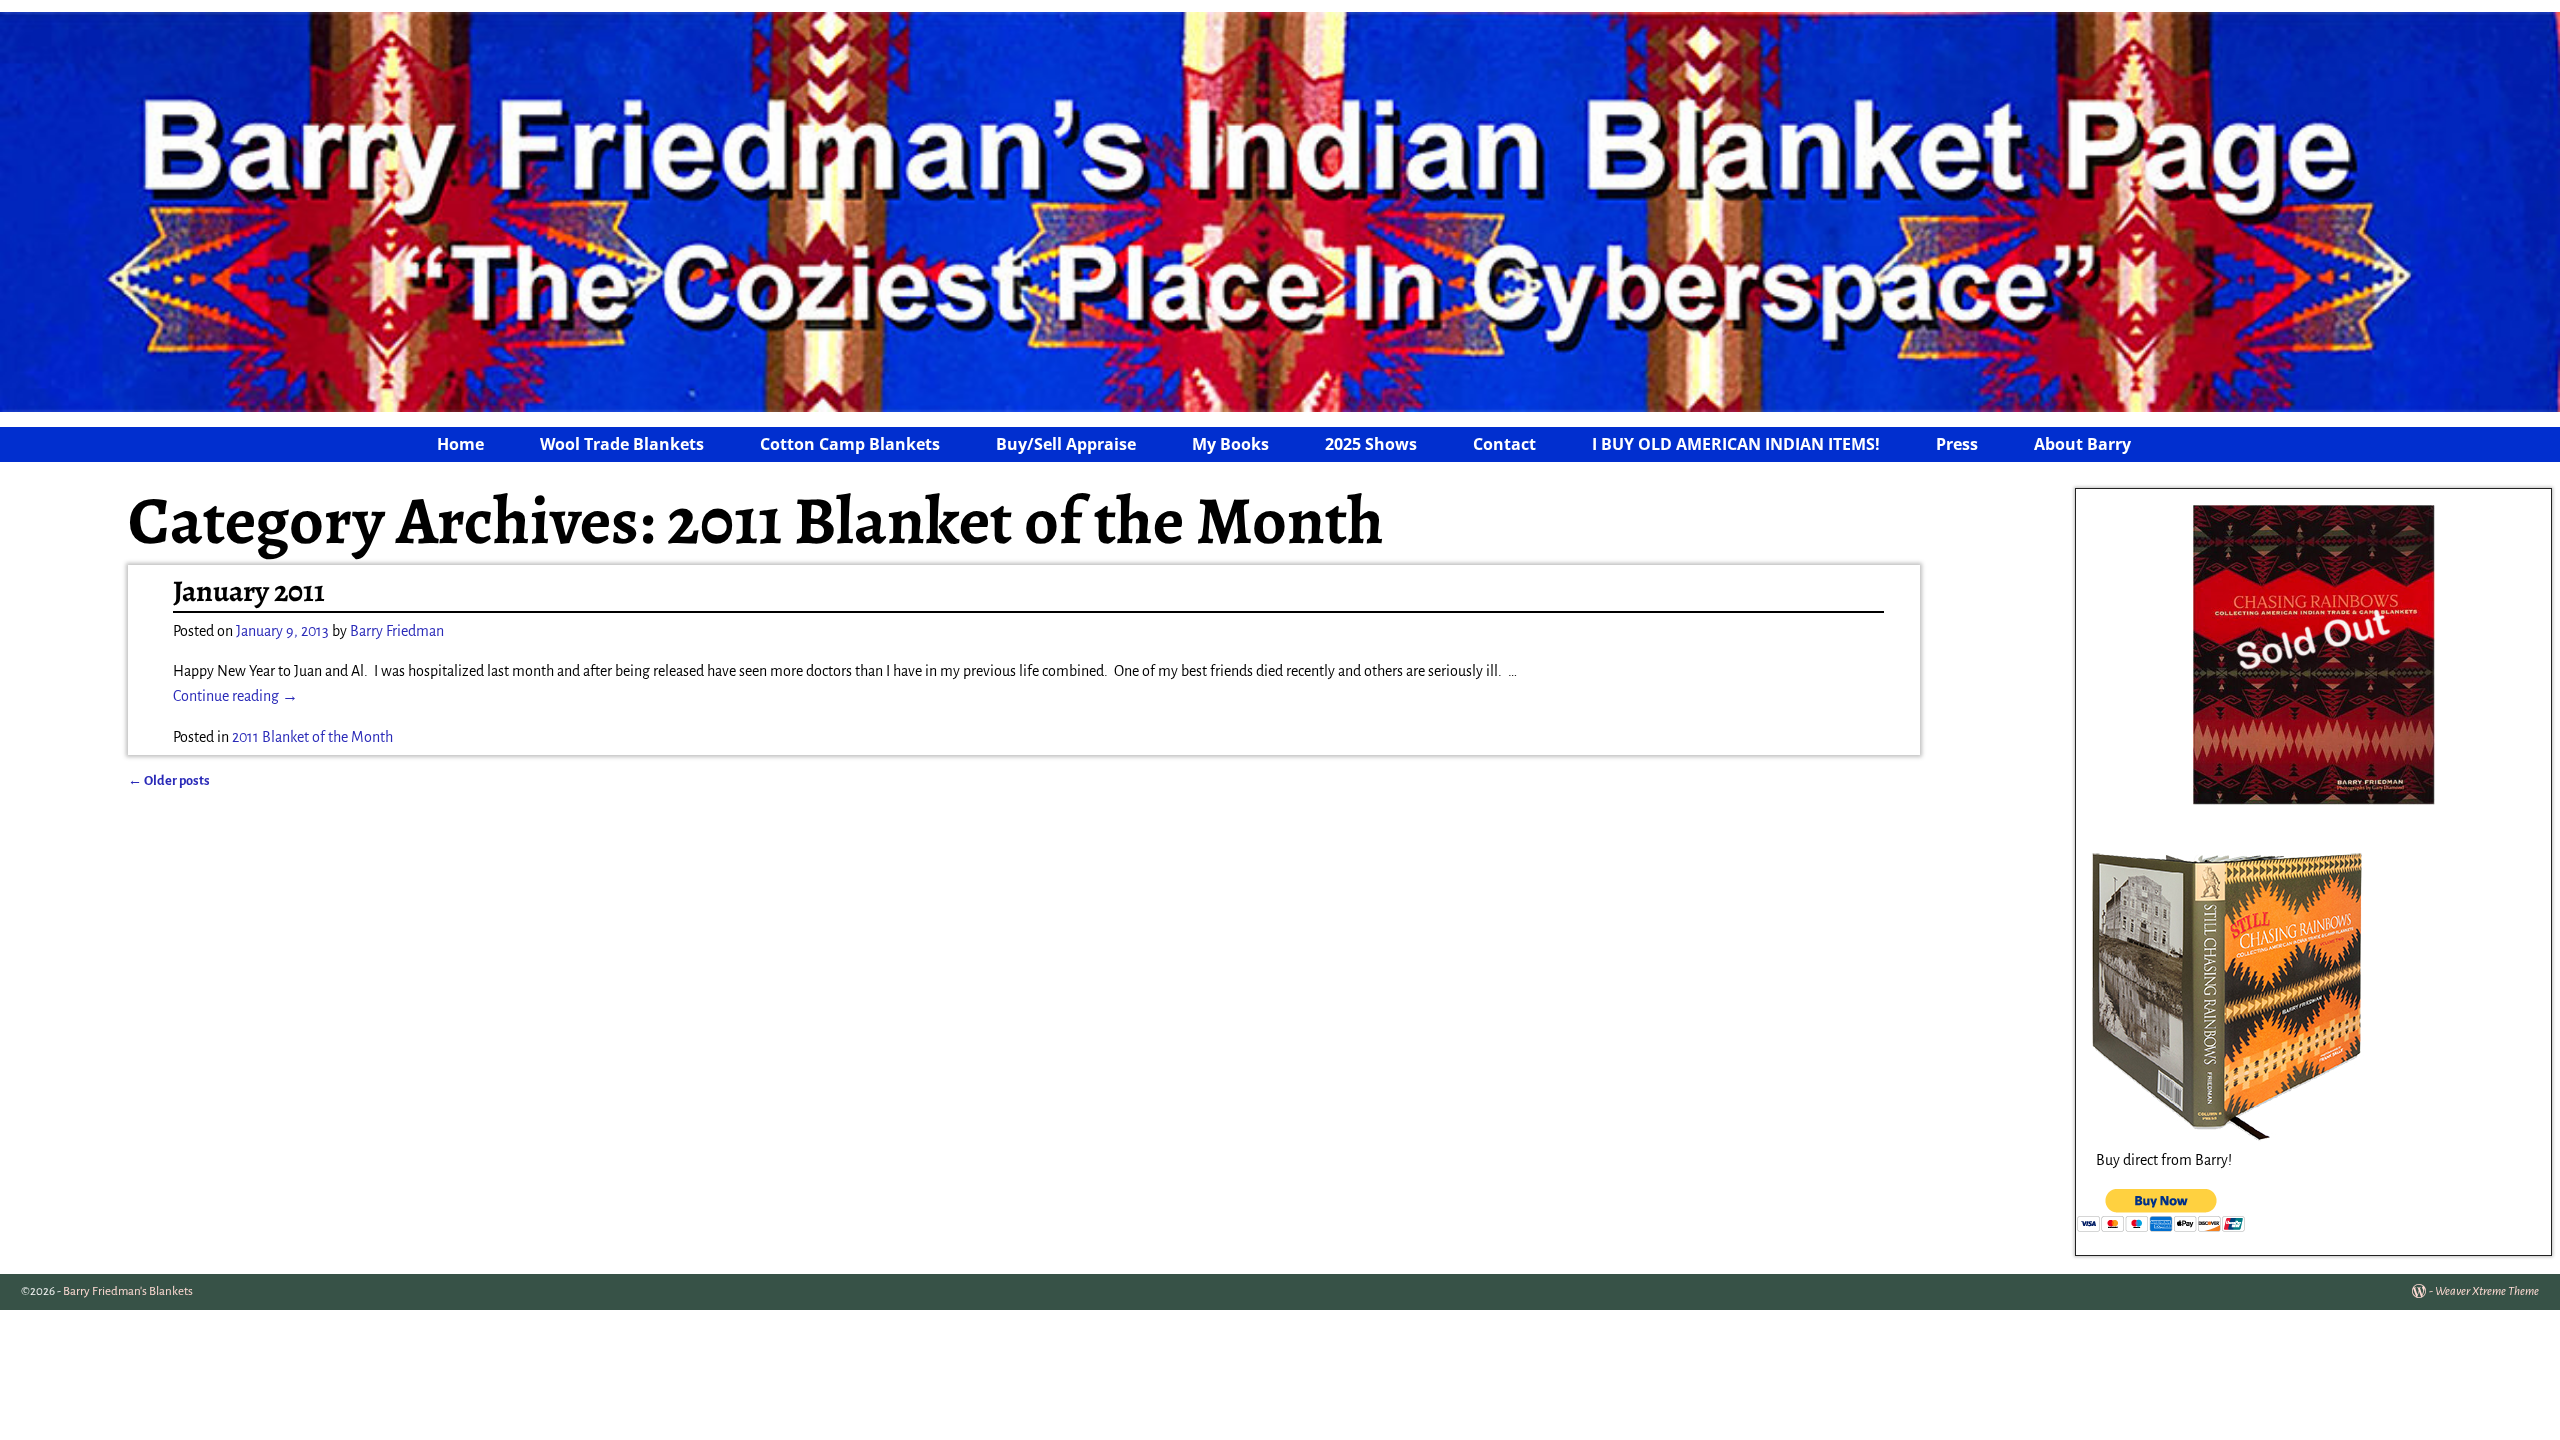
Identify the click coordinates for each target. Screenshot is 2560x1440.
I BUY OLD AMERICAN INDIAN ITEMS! (1736, 444)
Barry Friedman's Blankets (128, 1291)
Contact (1504, 444)
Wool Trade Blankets (622, 444)
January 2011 (249, 591)
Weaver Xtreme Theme (2487, 1291)
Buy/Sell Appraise (1066, 444)
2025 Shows (1371, 444)
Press (1957, 444)
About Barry (2082, 444)
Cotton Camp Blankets (850, 444)
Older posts (169, 780)
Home (460, 444)
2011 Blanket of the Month (312, 737)
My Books (1230, 444)
